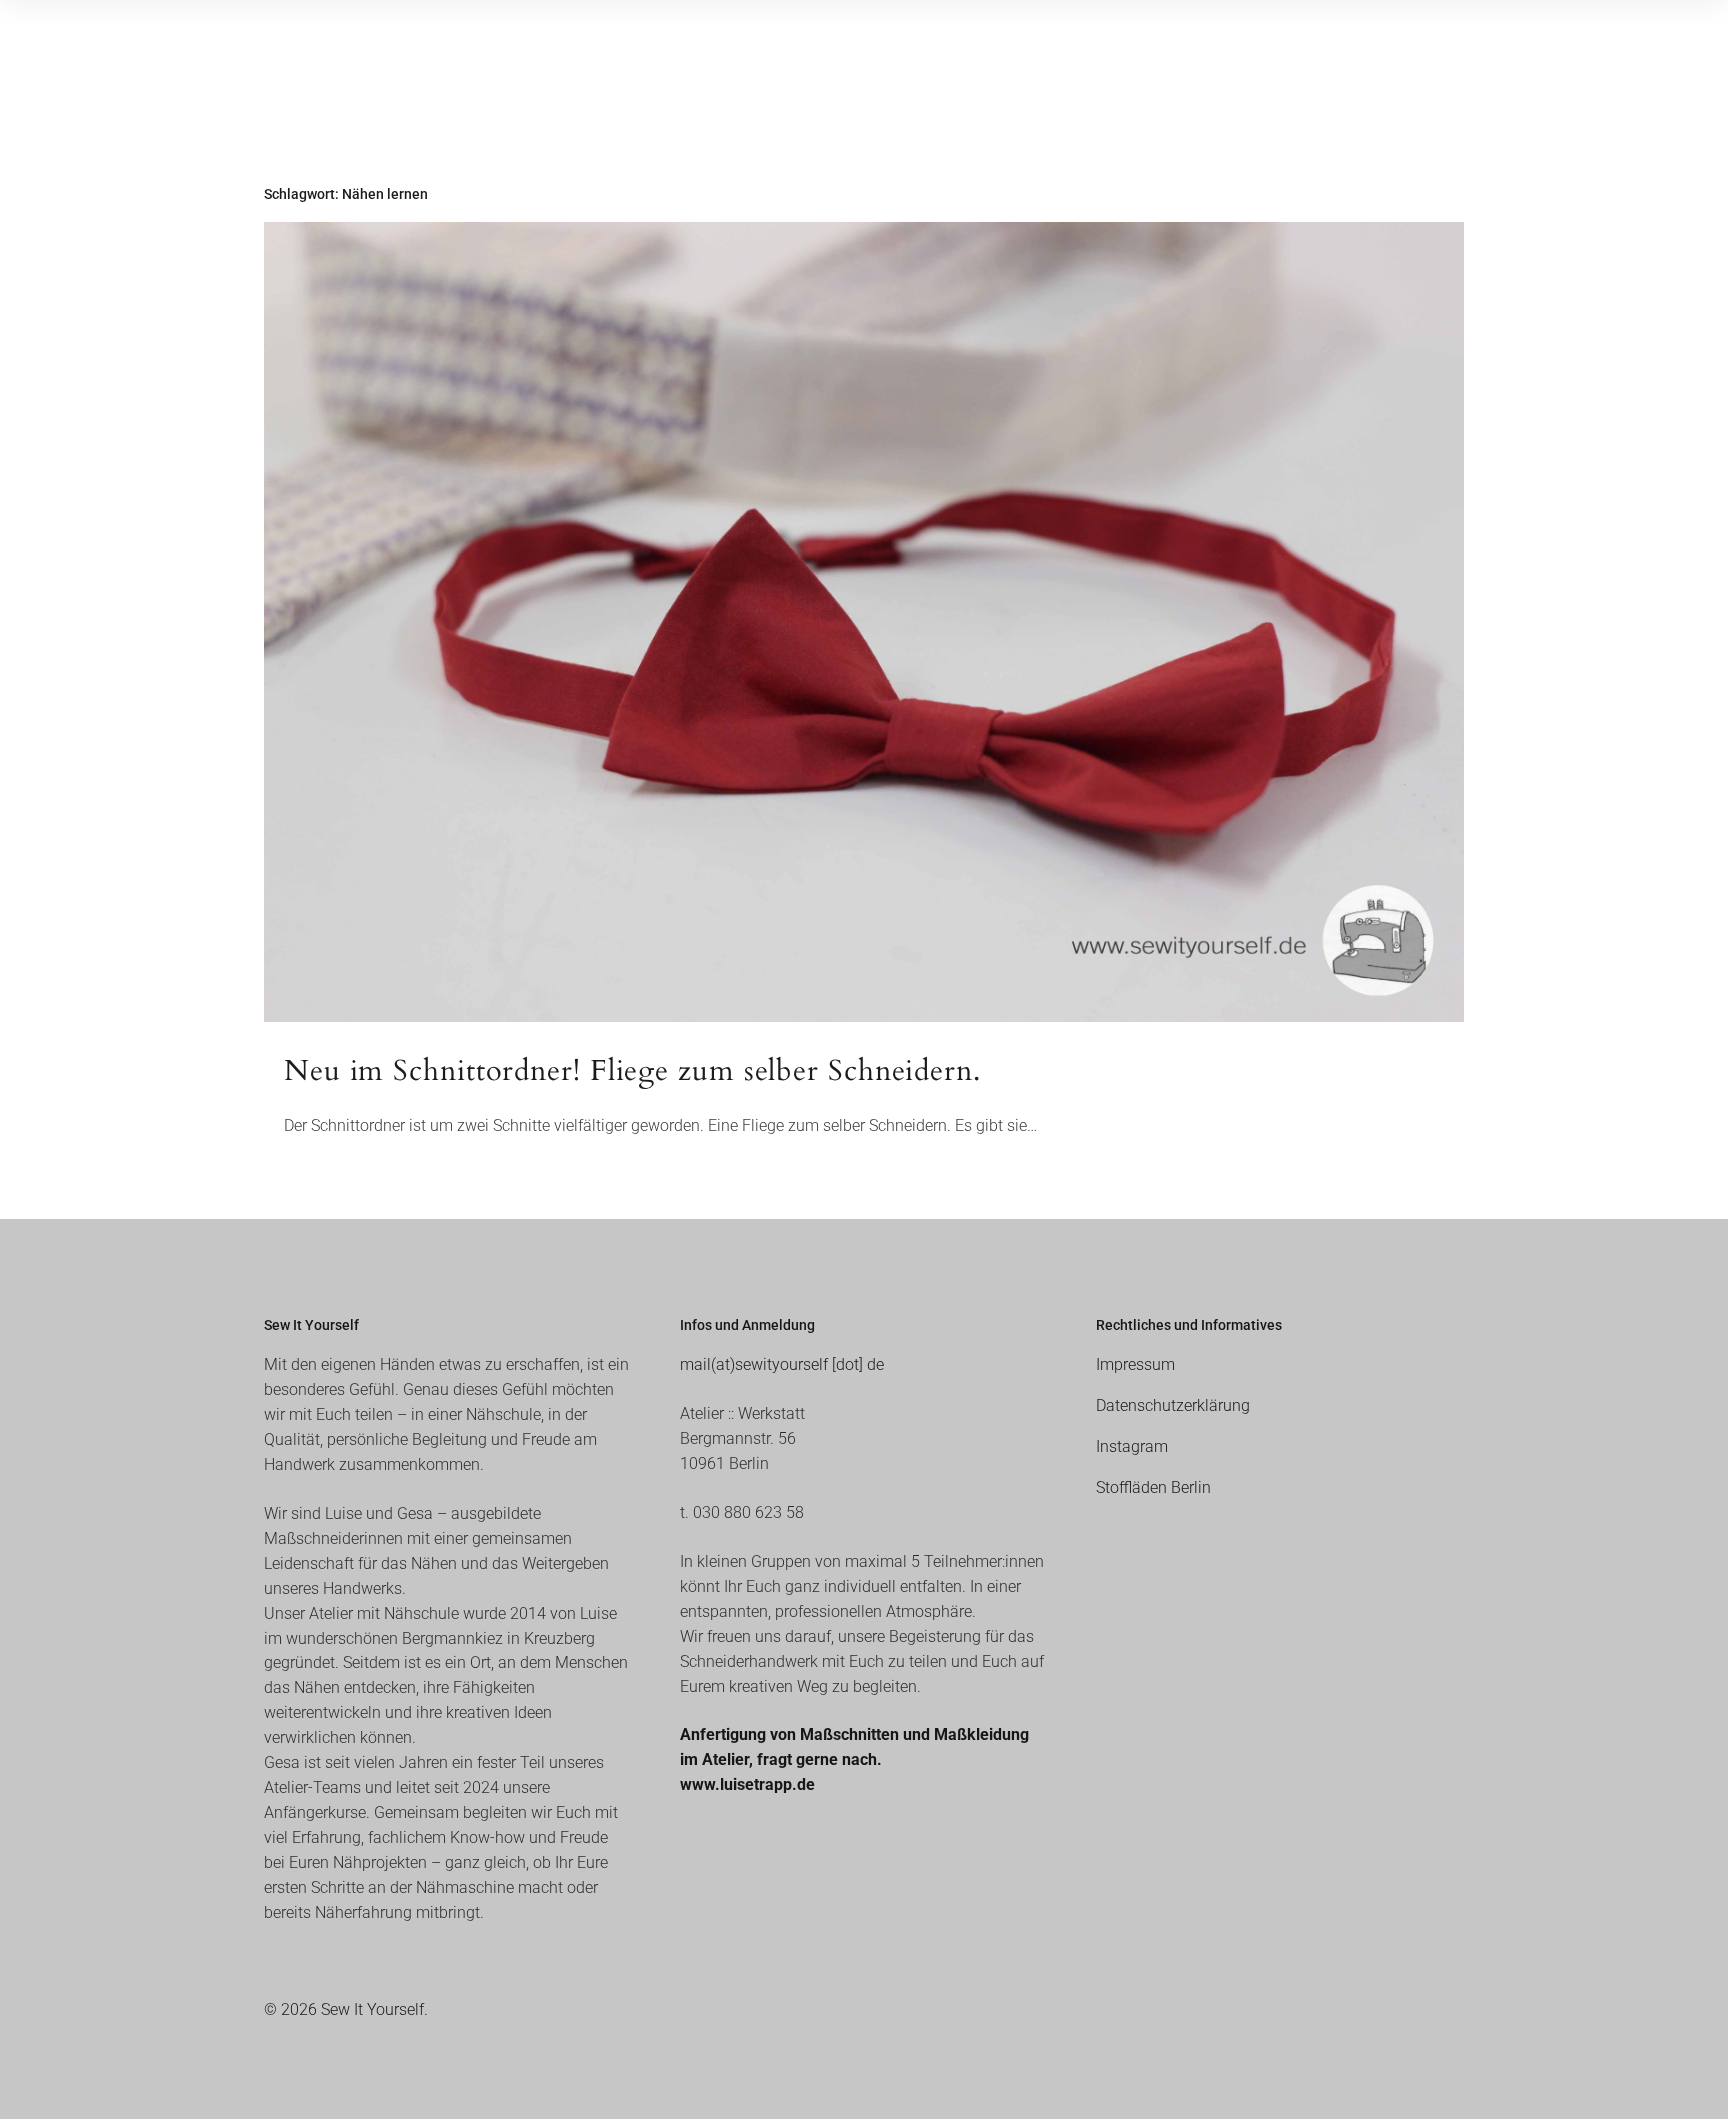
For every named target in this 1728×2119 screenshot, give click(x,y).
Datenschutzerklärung (1173, 1405)
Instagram (1132, 1446)
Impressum (1135, 1364)
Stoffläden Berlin (1153, 1487)
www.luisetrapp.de (747, 1784)
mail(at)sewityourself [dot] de (782, 1364)
